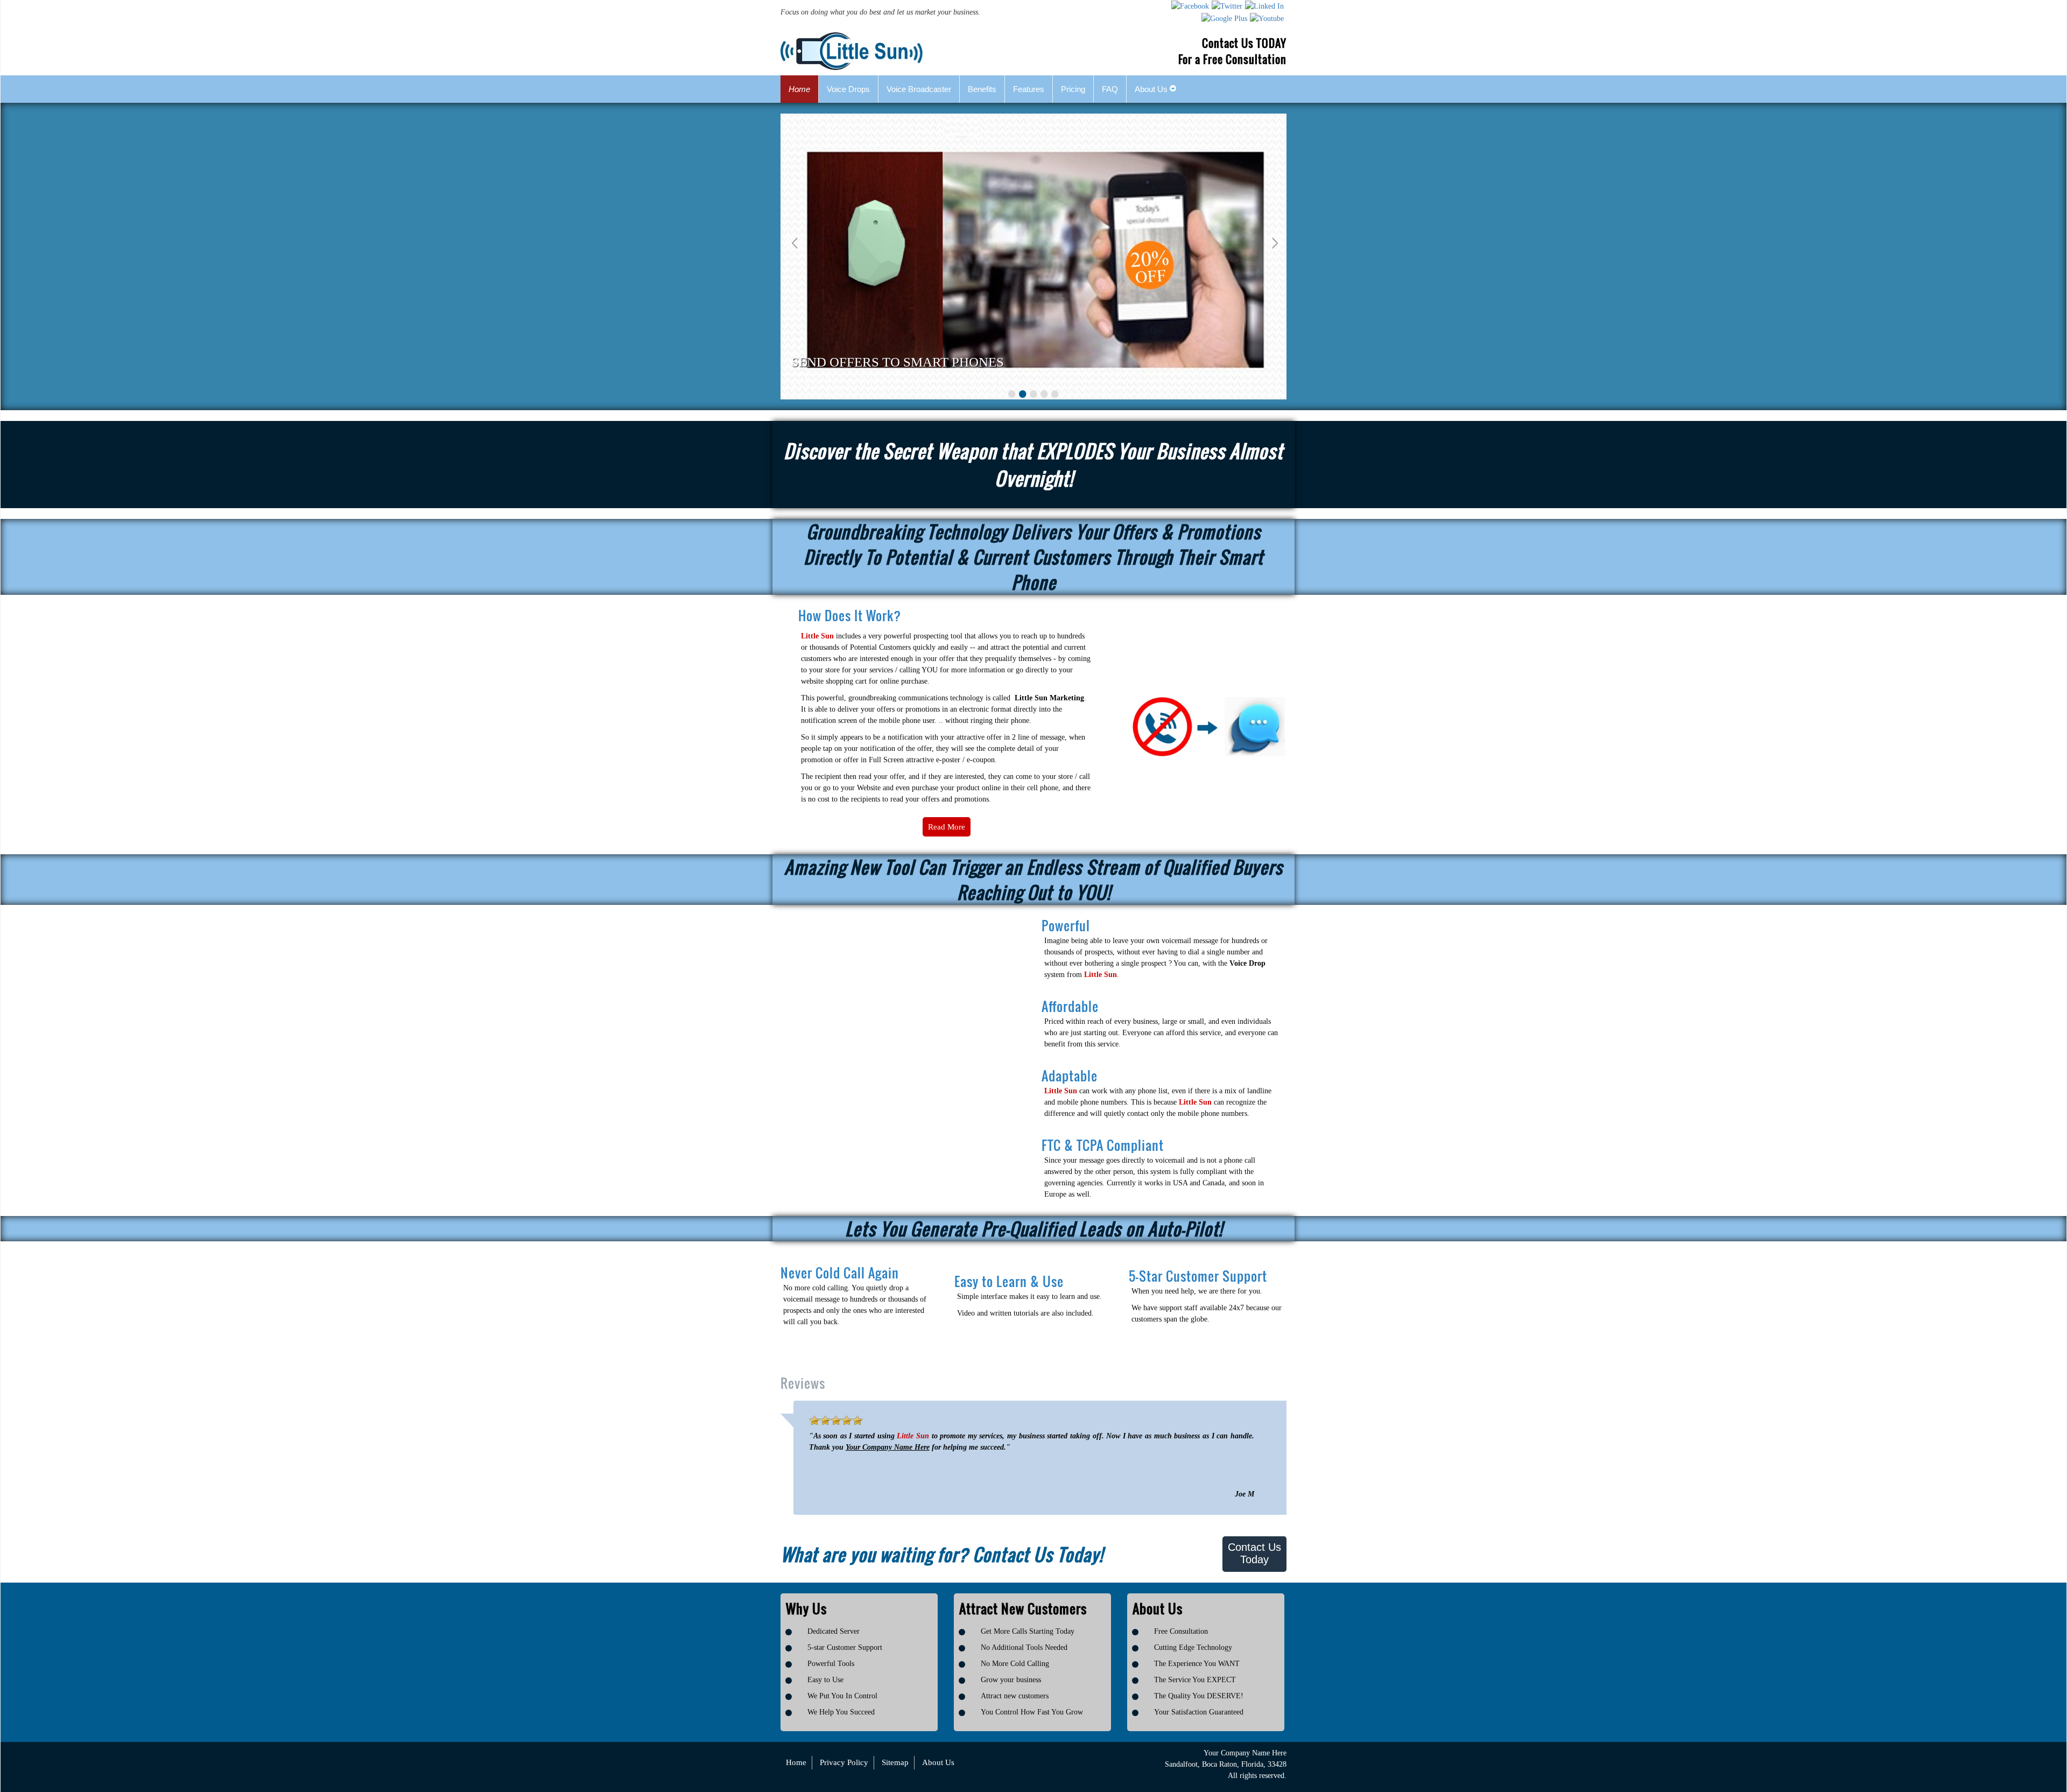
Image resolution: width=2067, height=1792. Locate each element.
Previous (794, 244)
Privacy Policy (844, 1762)
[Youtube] (1267, 18)
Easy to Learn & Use (1009, 1281)
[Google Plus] (1224, 18)
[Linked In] (1264, 6)
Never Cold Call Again (840, 1273)
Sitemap (895, 1762)
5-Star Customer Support (1198, 1276)
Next (1273, 244)
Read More (947, 827)
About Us (938, 1762)
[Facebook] (1190, 6)
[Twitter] (1227, 6)
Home (796, 1762)
